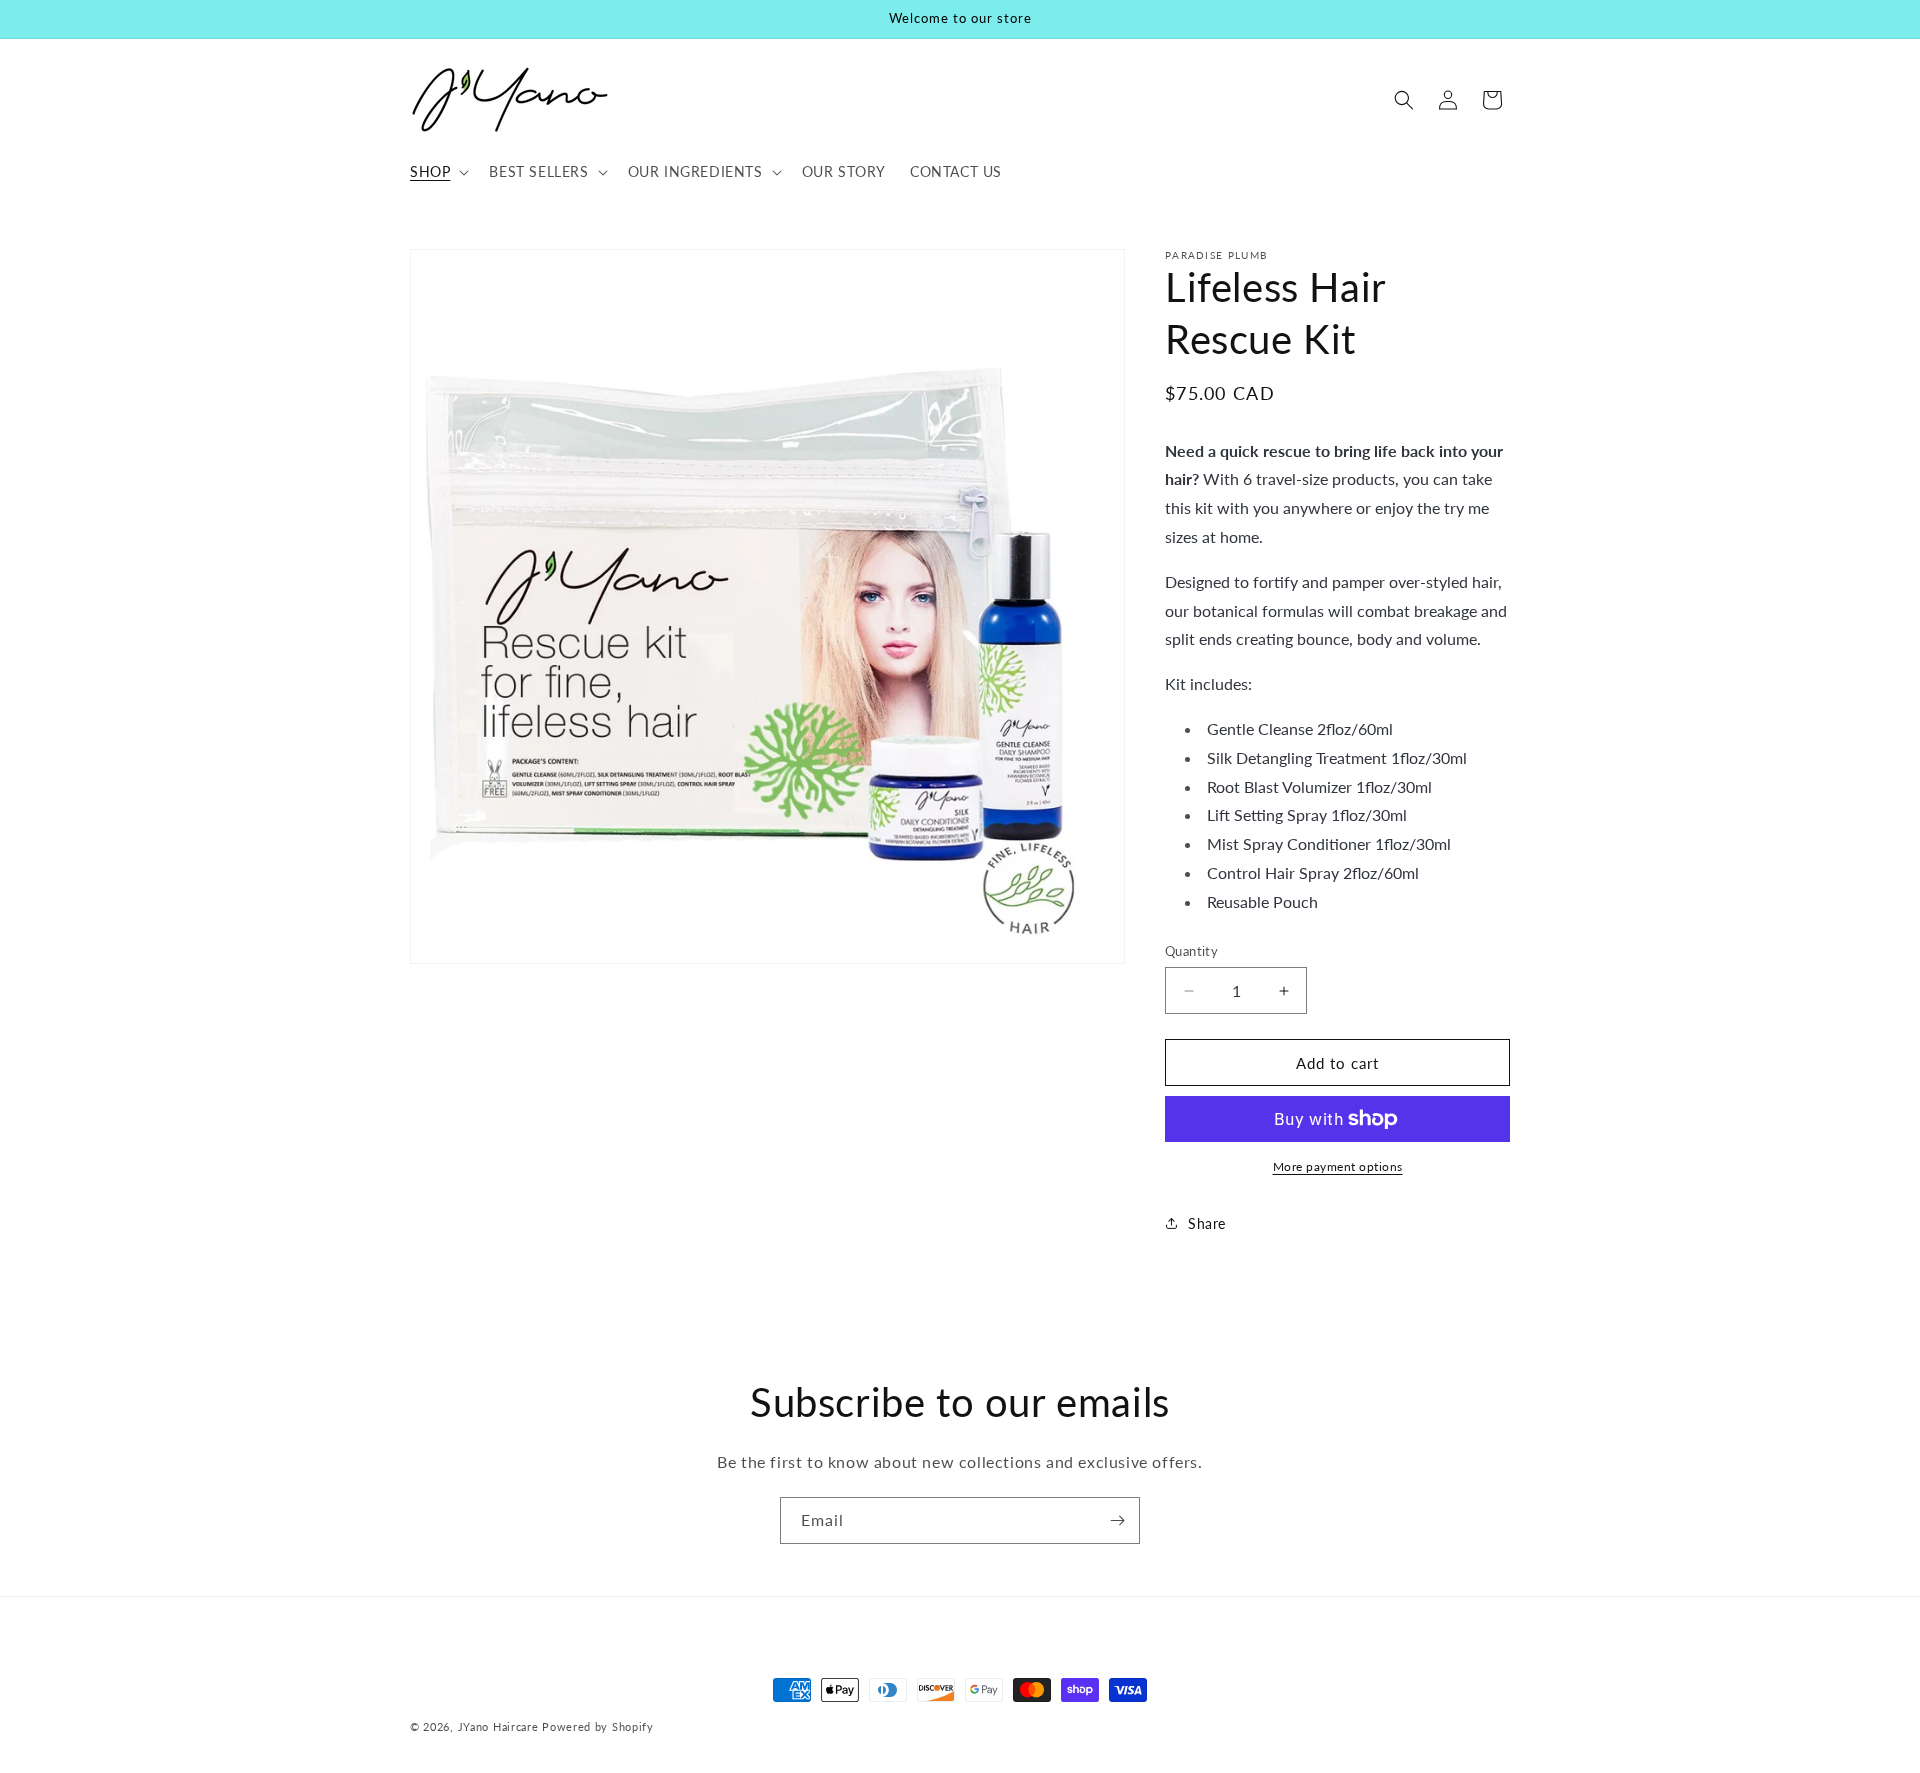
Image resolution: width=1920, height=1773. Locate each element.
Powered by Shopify (598, 1726)
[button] (437, 172)
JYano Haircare (498, 1726)
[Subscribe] (1117, 1520)
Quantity (1191, 951)
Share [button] (1207, 1223)
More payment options (1338, 1166)
